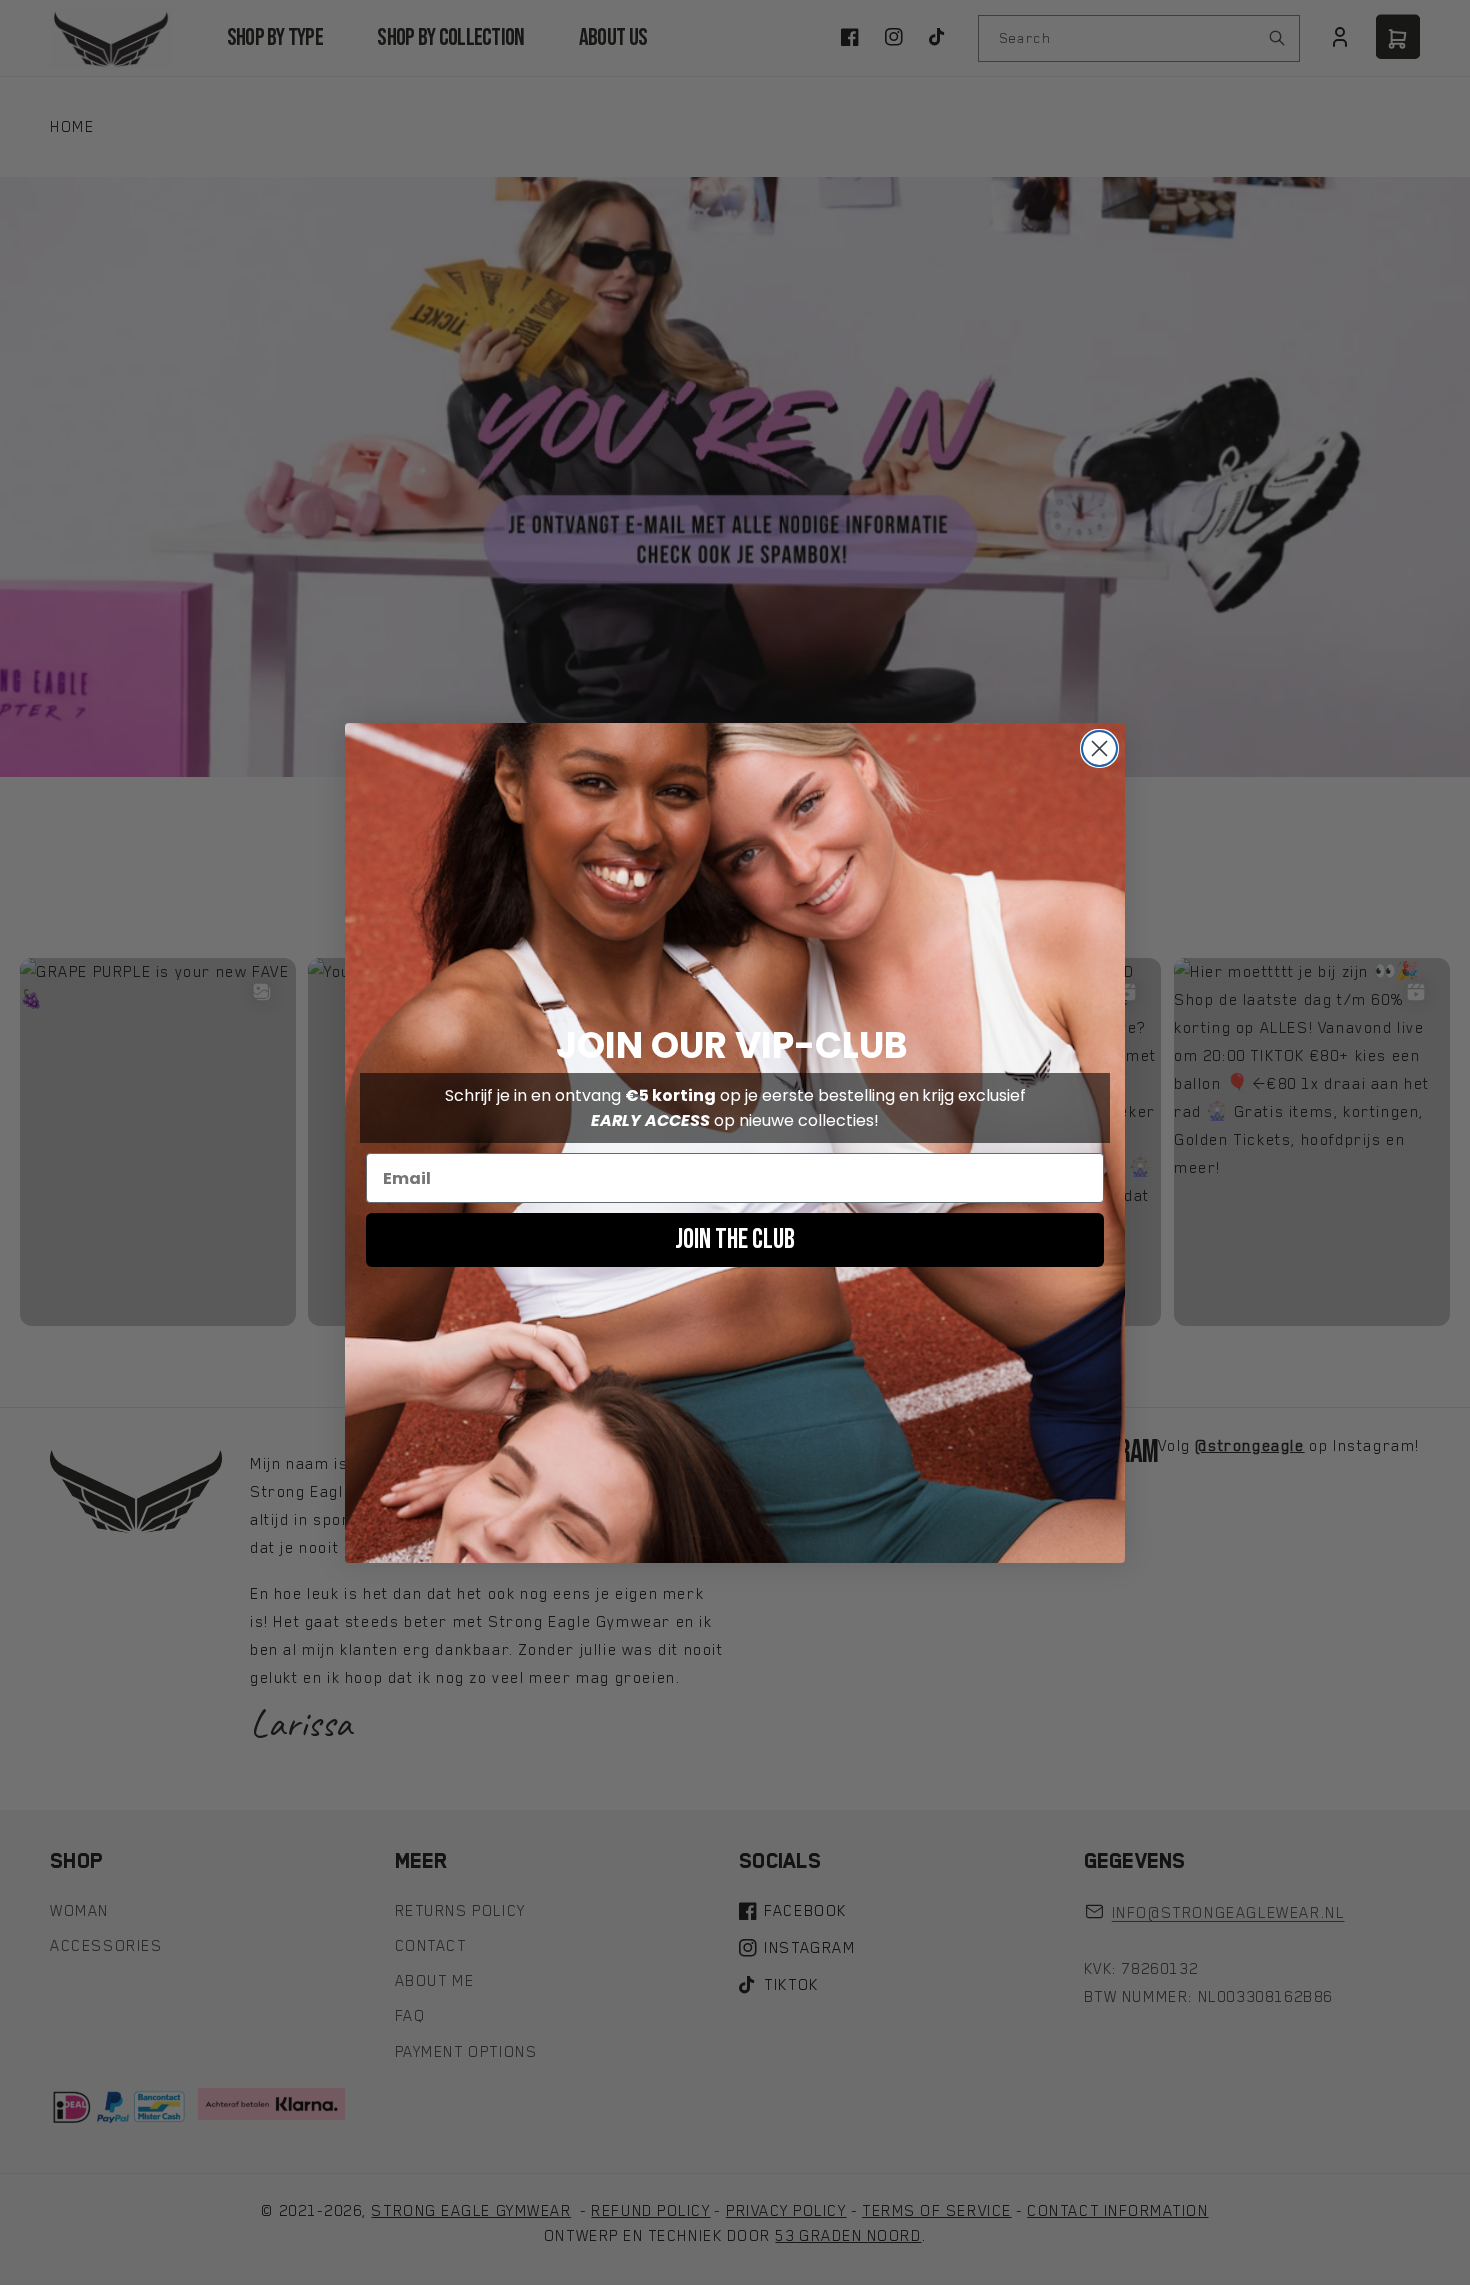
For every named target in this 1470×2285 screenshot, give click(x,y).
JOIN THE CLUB (735, 1239)
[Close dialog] (1099, 748)
